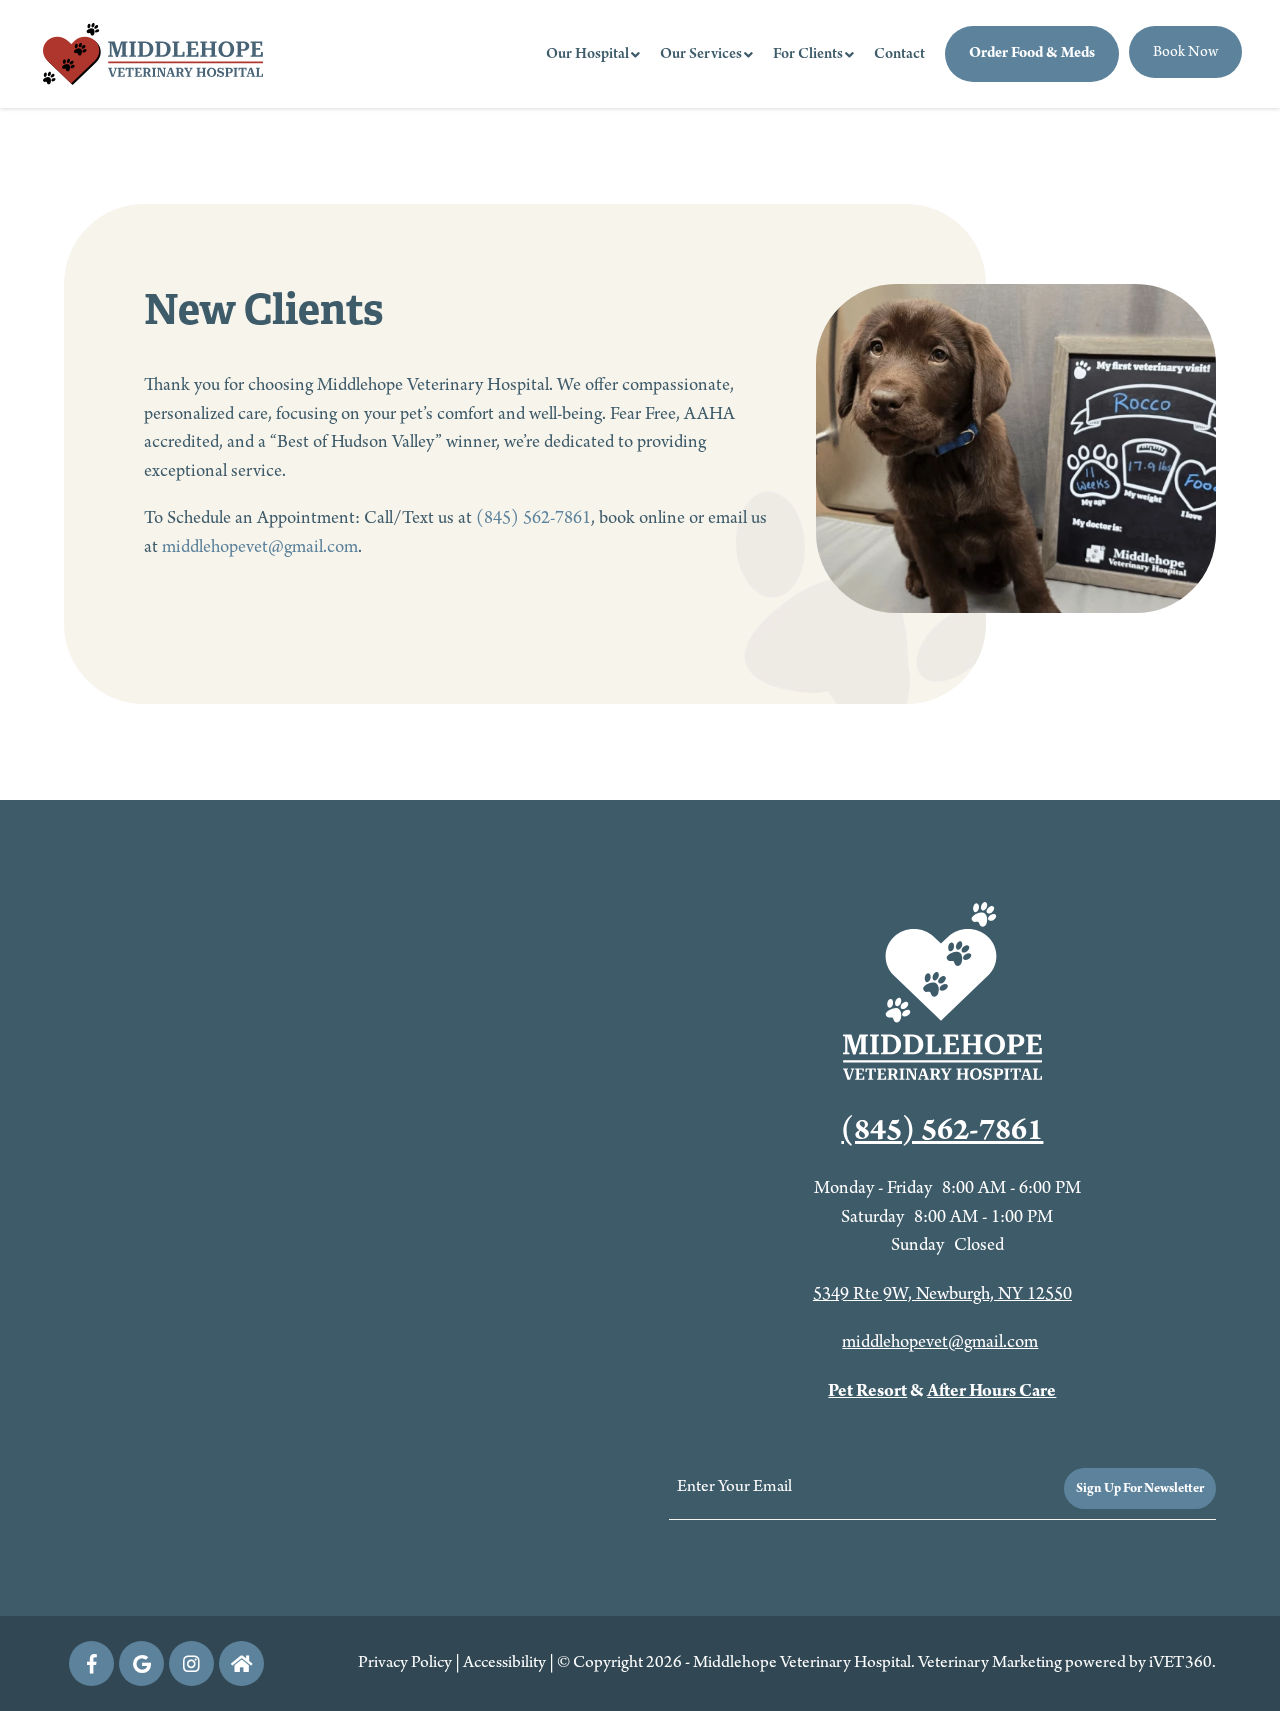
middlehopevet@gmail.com (260, 547)
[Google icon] (141, 1663)
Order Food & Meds (1032, 53)
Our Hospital (587, 54)
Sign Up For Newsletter (1140, 1488)
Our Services (701, 54)
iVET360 (1180, 1663)
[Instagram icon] (191, 1663)
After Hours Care (991, 1391)
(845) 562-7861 (533, 518)
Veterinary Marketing (990, 1663)
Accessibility (504, 1663)
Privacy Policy (405, 1663)
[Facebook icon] (91, 1663)
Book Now (1185, 52)
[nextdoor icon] (241, 1663)
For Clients (808, 54)
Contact (899, 54)
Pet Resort (867, 1391)
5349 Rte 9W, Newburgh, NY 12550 (942, 1294)
